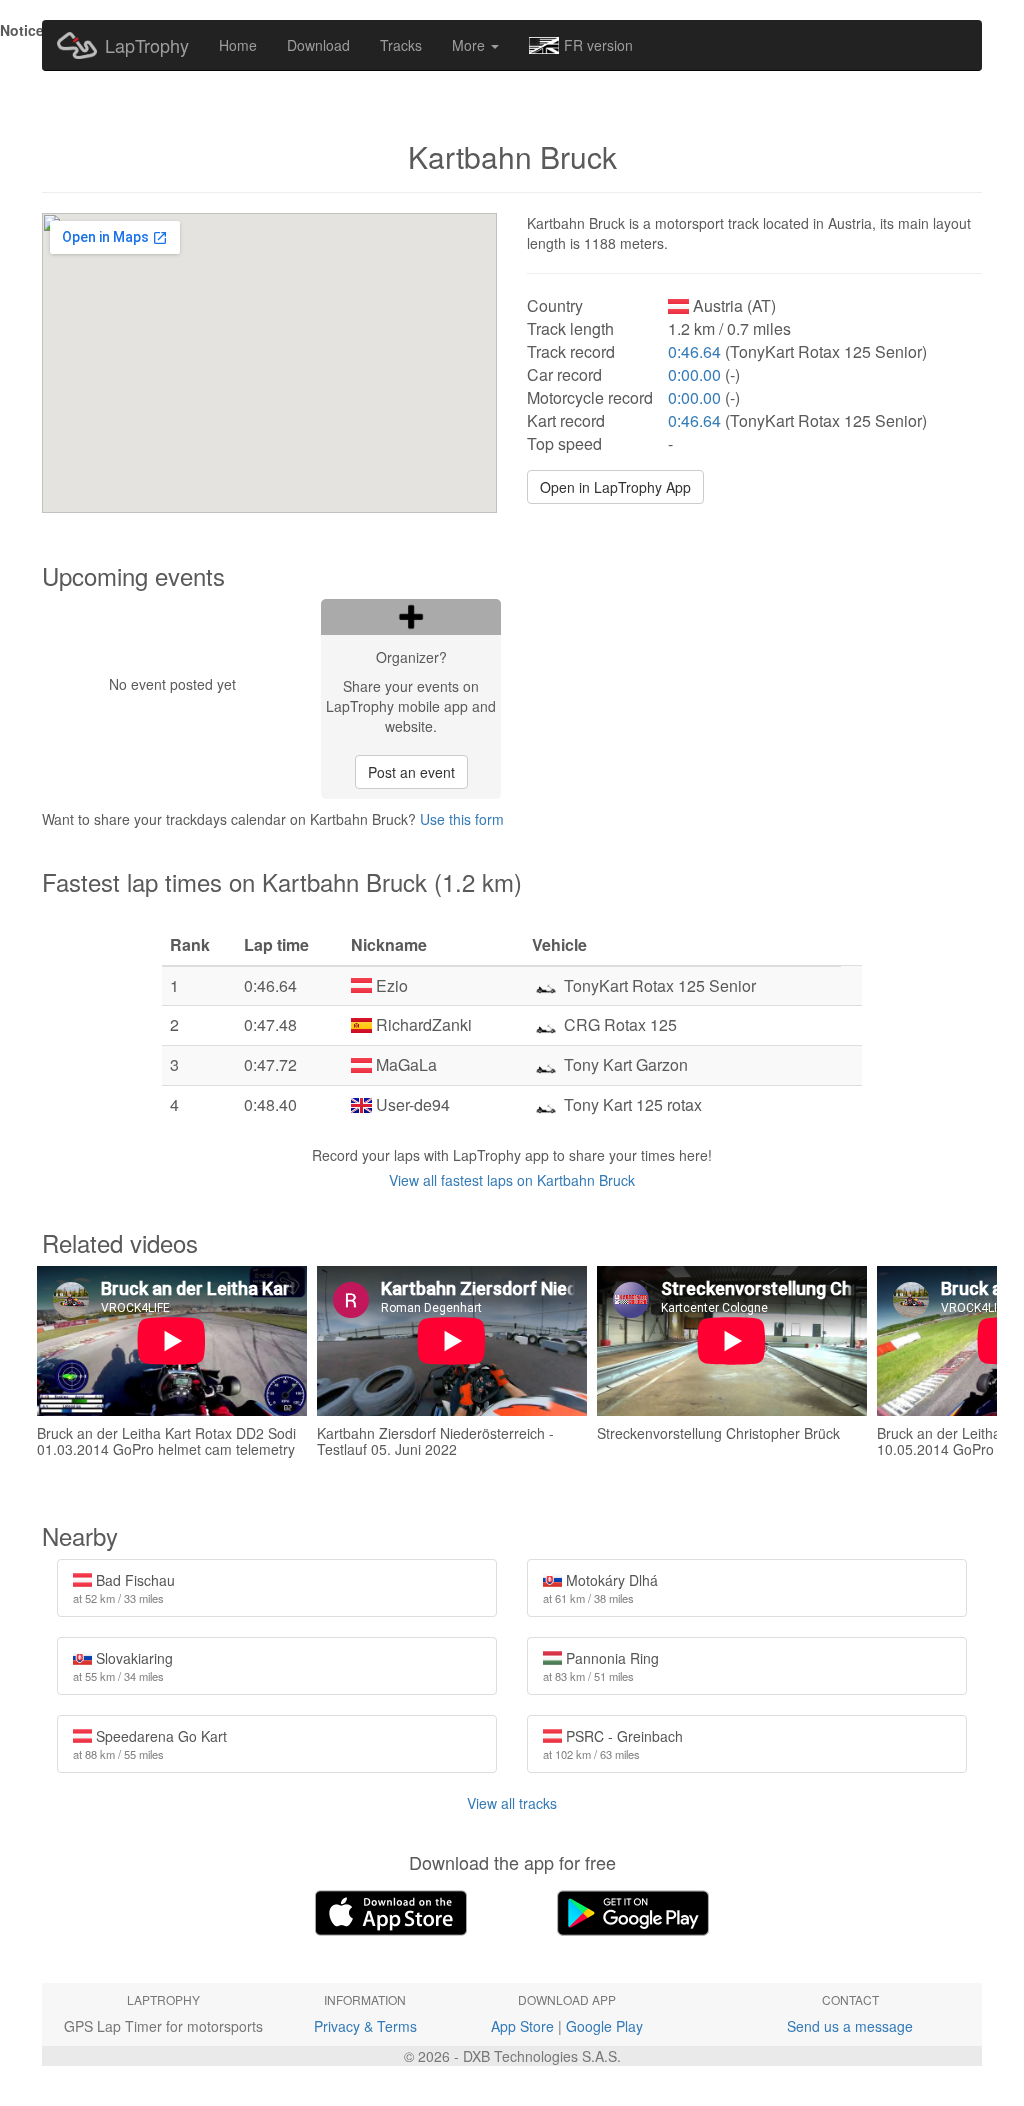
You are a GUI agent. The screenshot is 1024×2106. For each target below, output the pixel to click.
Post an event (411, 772)
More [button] (470, 45)
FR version (598, 45)
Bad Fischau (124, 1588)
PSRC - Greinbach (613, 1744)
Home (238, 45)
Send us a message (850, 2026)
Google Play (604, 2026)
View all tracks (512, 1803)
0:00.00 (694, 374)
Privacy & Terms (365, 2026)
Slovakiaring (123, 1666)
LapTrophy (147, 45)
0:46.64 (694, 351)
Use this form (462, 819)
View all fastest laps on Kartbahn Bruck (512, 1180)
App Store (522, 2026)
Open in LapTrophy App (615, 487)
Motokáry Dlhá (600, 1588)
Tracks (401, 45)
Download (318, 45)
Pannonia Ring (601, 1666)
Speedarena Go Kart (150, 1744)
